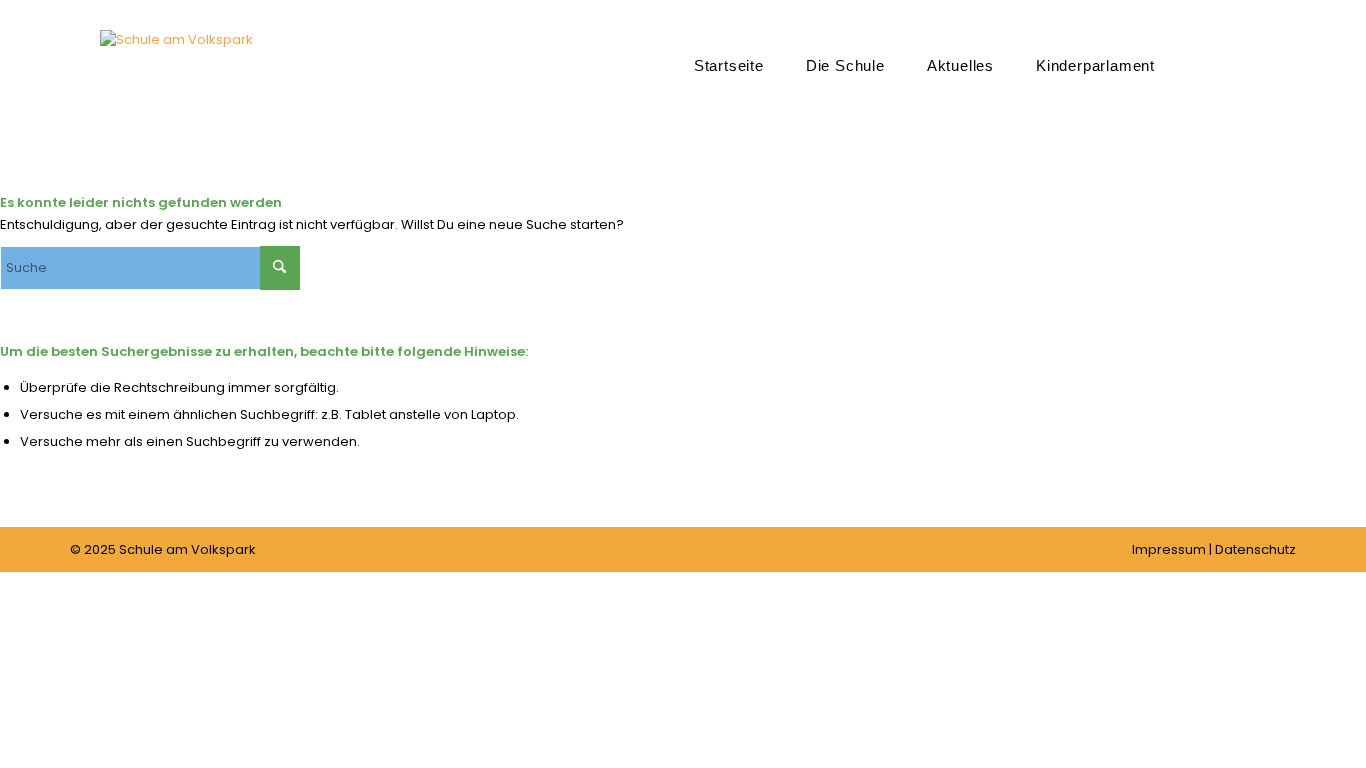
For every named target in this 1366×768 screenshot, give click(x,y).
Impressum (1169, 549)
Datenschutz (1255, 549)
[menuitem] (729, 65)
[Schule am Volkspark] (176, 95)
